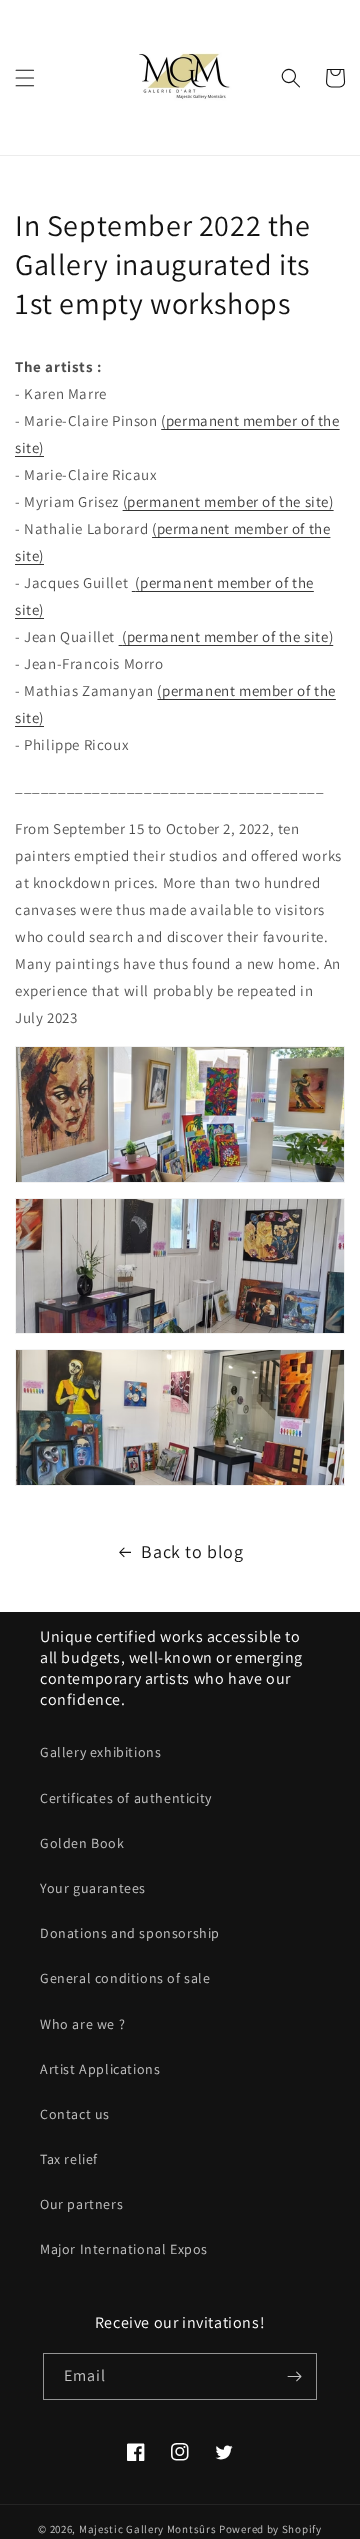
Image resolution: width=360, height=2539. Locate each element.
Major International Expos (124, 2249)
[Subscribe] (294, 2376)
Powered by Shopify (270, 2529)
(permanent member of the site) (228, 501)
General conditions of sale (125, 1978)
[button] (25, 78)
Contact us (75, 2114)
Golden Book (82, 1843)
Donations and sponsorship (130, 1933)
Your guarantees (93, 1888)
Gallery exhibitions (100, 1752)
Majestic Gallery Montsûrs (148, 2529)
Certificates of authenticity (126, 1798)
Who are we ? (82, 2024)
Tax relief (69, 2159)
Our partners (81, 2204)
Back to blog (192, 1551)
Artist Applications (100, 2069)
